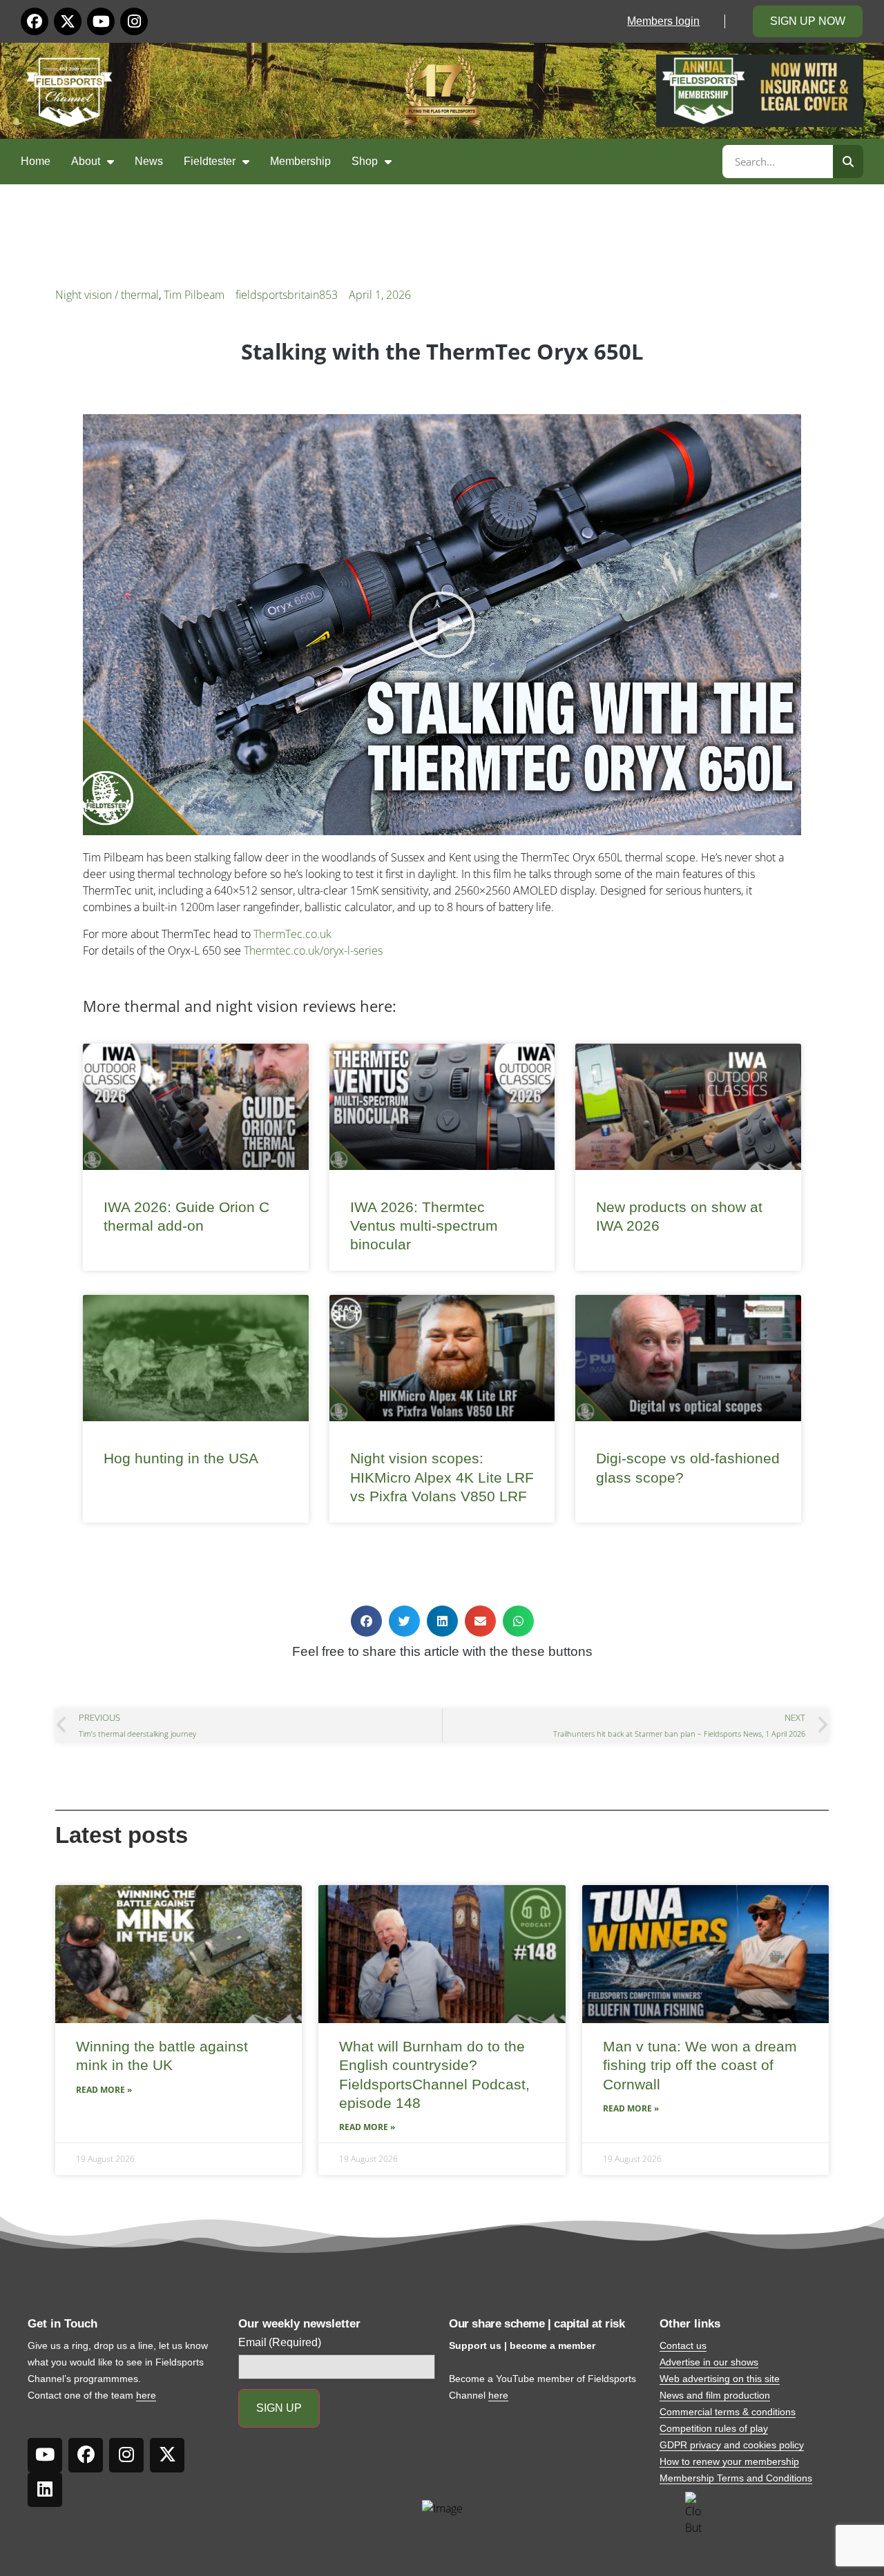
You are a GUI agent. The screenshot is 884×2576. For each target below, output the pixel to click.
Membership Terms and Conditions (736, 2478)
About (86, 161)
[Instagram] (134, 21)
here (146, 2395)
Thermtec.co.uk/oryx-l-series (313, 950)
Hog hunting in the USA (181, 1458)
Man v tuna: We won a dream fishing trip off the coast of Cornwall (700, 2065)
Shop (365, 161)
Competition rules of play (714, 2428)
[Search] (848, 162)
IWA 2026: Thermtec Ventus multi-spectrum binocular (424, 1226)
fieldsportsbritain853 (287, 295)
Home (36, 161)
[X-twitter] (68, 21)
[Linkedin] (45, 2490)
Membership (300, 161)
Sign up (279, 2408)
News (149, 161)
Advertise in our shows (709, 2362)
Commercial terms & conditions (728, 2412)
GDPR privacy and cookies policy (732, 2445)
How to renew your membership (729, 2461)
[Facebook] (35, 21)
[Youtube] (101, 21)
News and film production (715, 2395)
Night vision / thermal (107, 295)
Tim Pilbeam (194, 295)
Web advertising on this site (720, 2379)
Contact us (683, 2345)
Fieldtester (210, 161)
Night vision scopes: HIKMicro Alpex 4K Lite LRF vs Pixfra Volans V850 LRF (442, 1477)
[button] (442, 625)
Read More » (104, 2090)
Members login (663, 21)
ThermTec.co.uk (292, 934)
